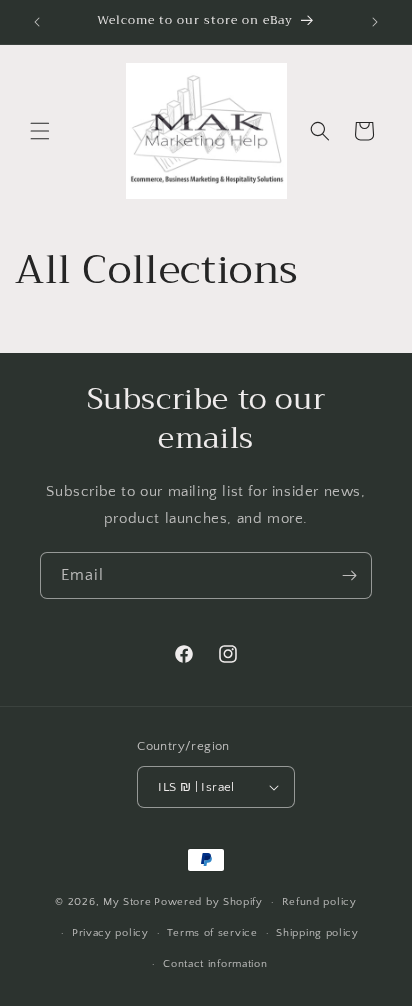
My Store (127, 902)
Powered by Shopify (208, 902)
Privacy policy (110, 933)
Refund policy (319, 902)
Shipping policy (317, 933)
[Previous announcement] (37, 22)
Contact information (215, 964)
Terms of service (212, 933)
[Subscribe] (349, 575)
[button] (40, 131)
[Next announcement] (375, 22)
